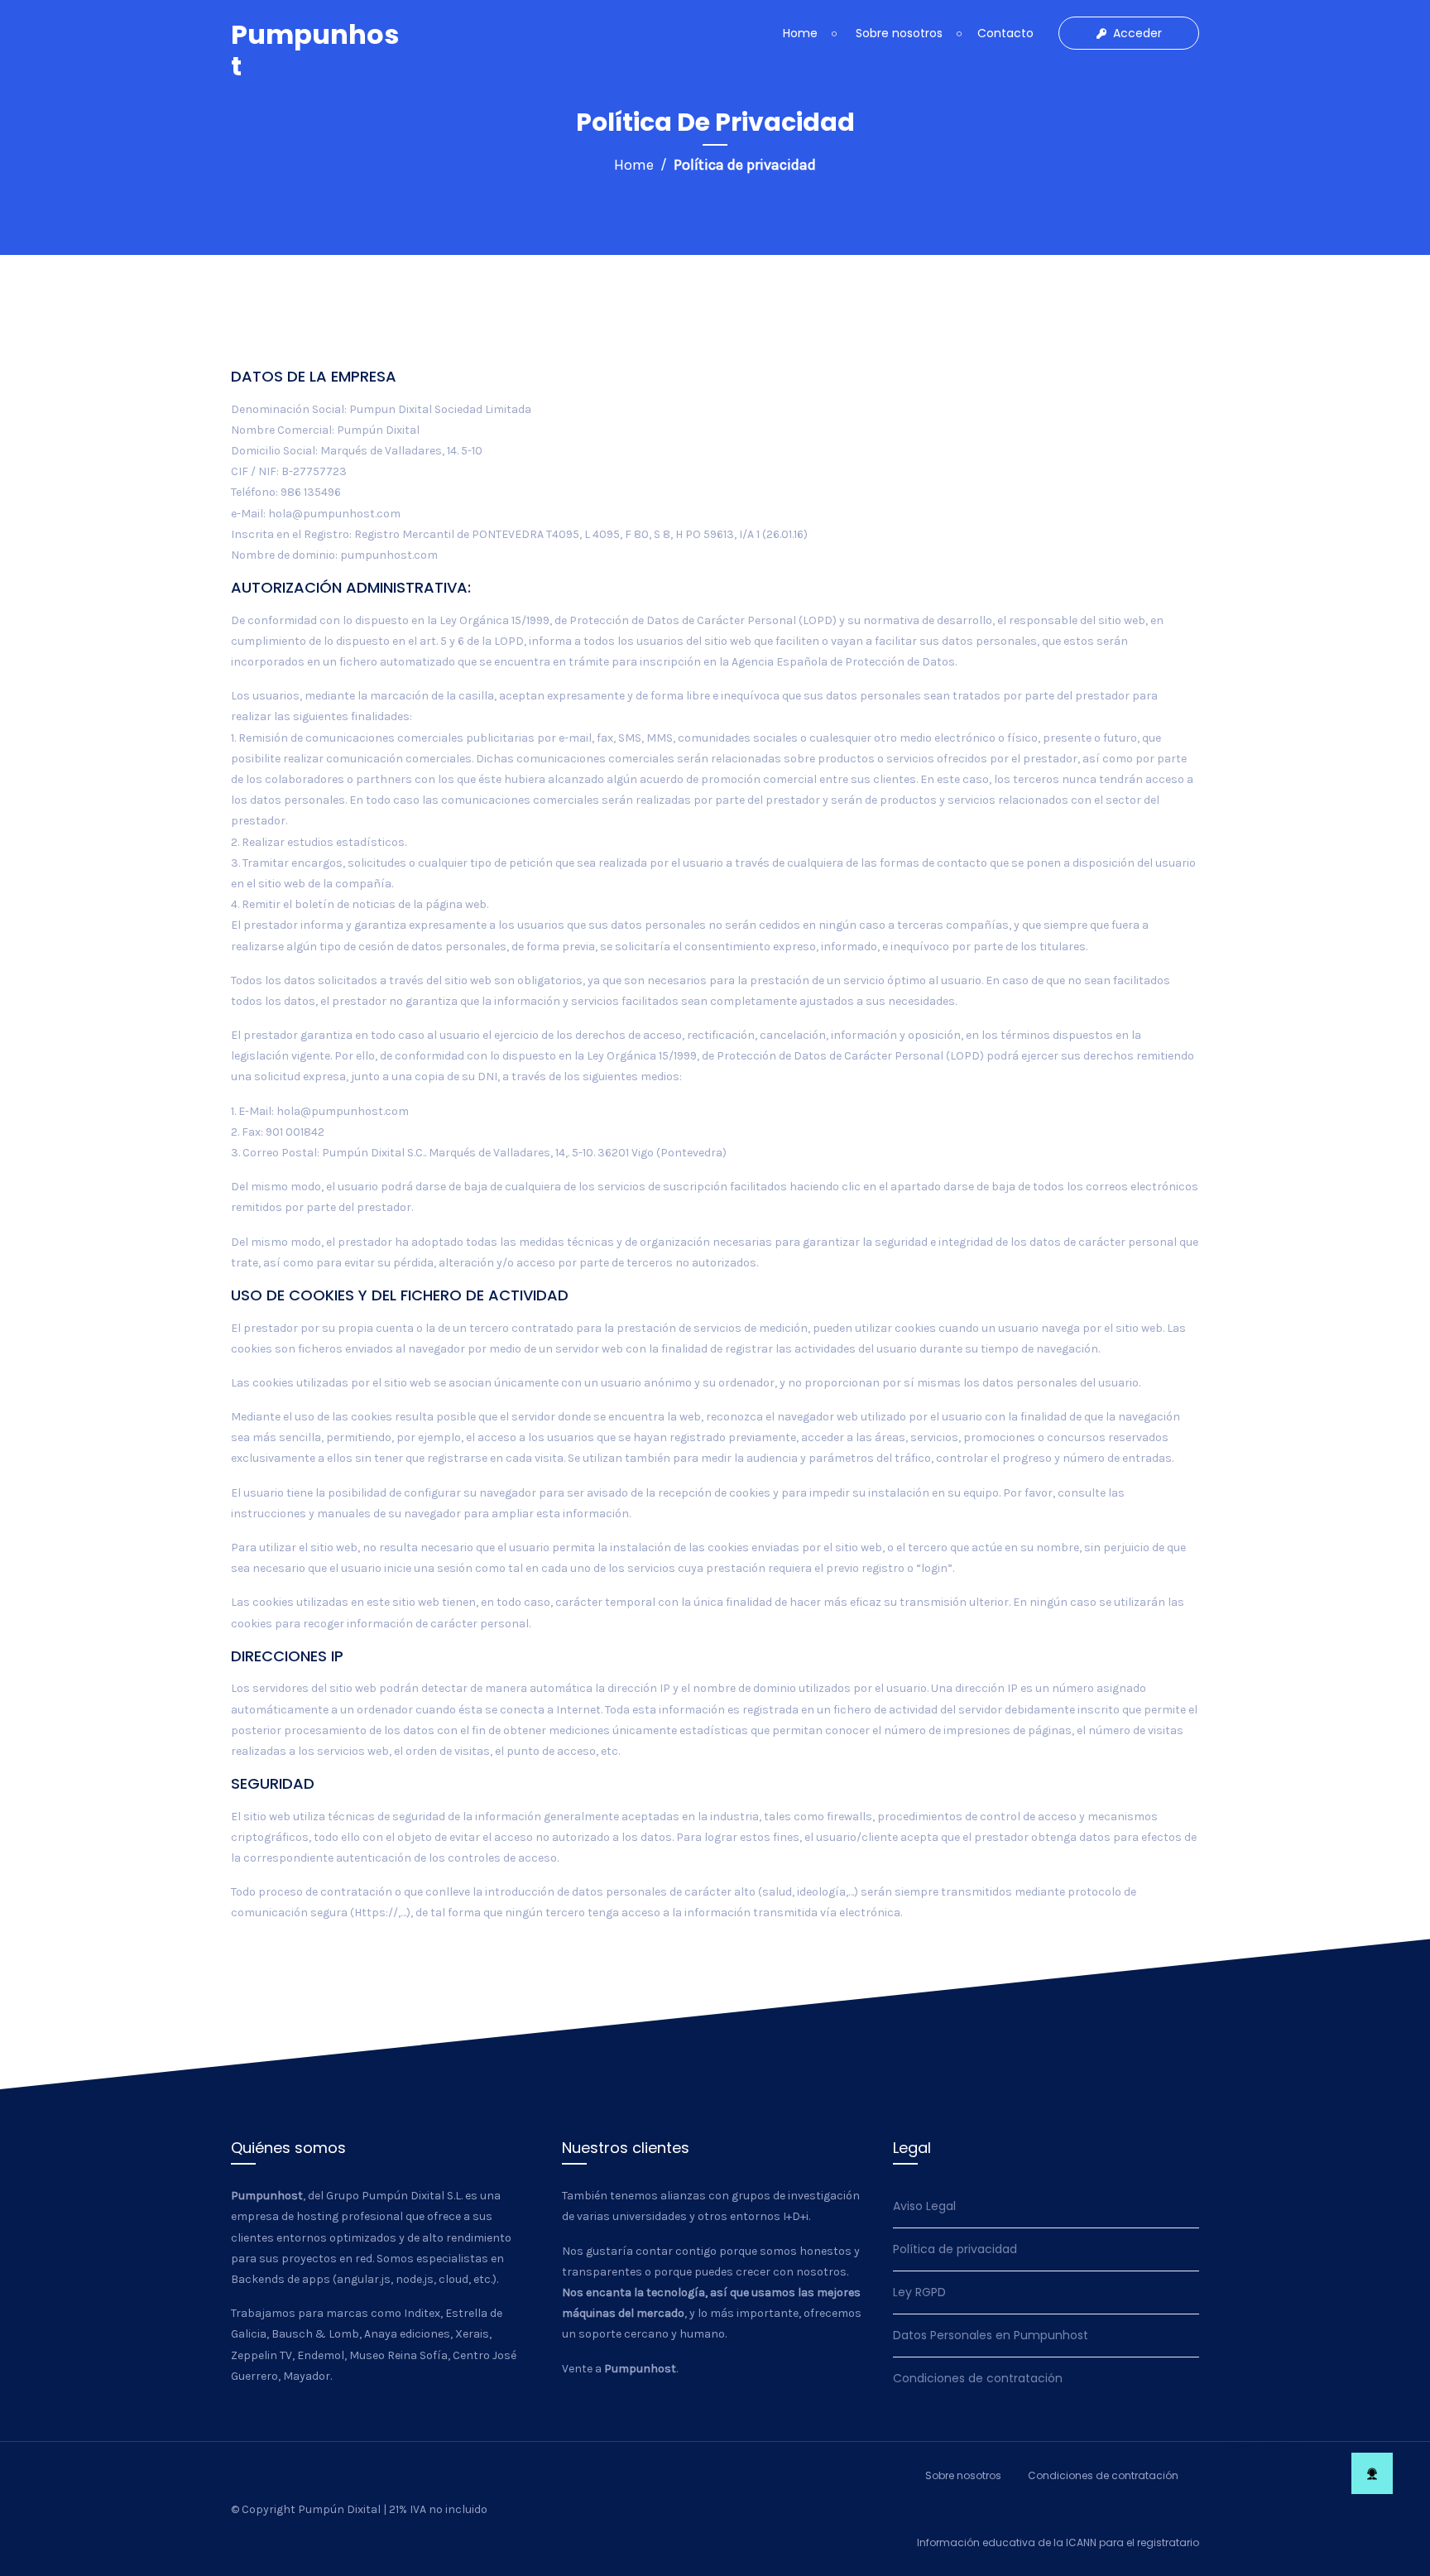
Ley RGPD (919, 2292)
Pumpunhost (315, 50)
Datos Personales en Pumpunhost (991, 2335)
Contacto (1005, 33)
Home (800, 33)
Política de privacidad (955, 2249)
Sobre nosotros (897, 33)
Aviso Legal (924, 2206)
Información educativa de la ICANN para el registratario (1058, 2542)
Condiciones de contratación (978, 2378)
